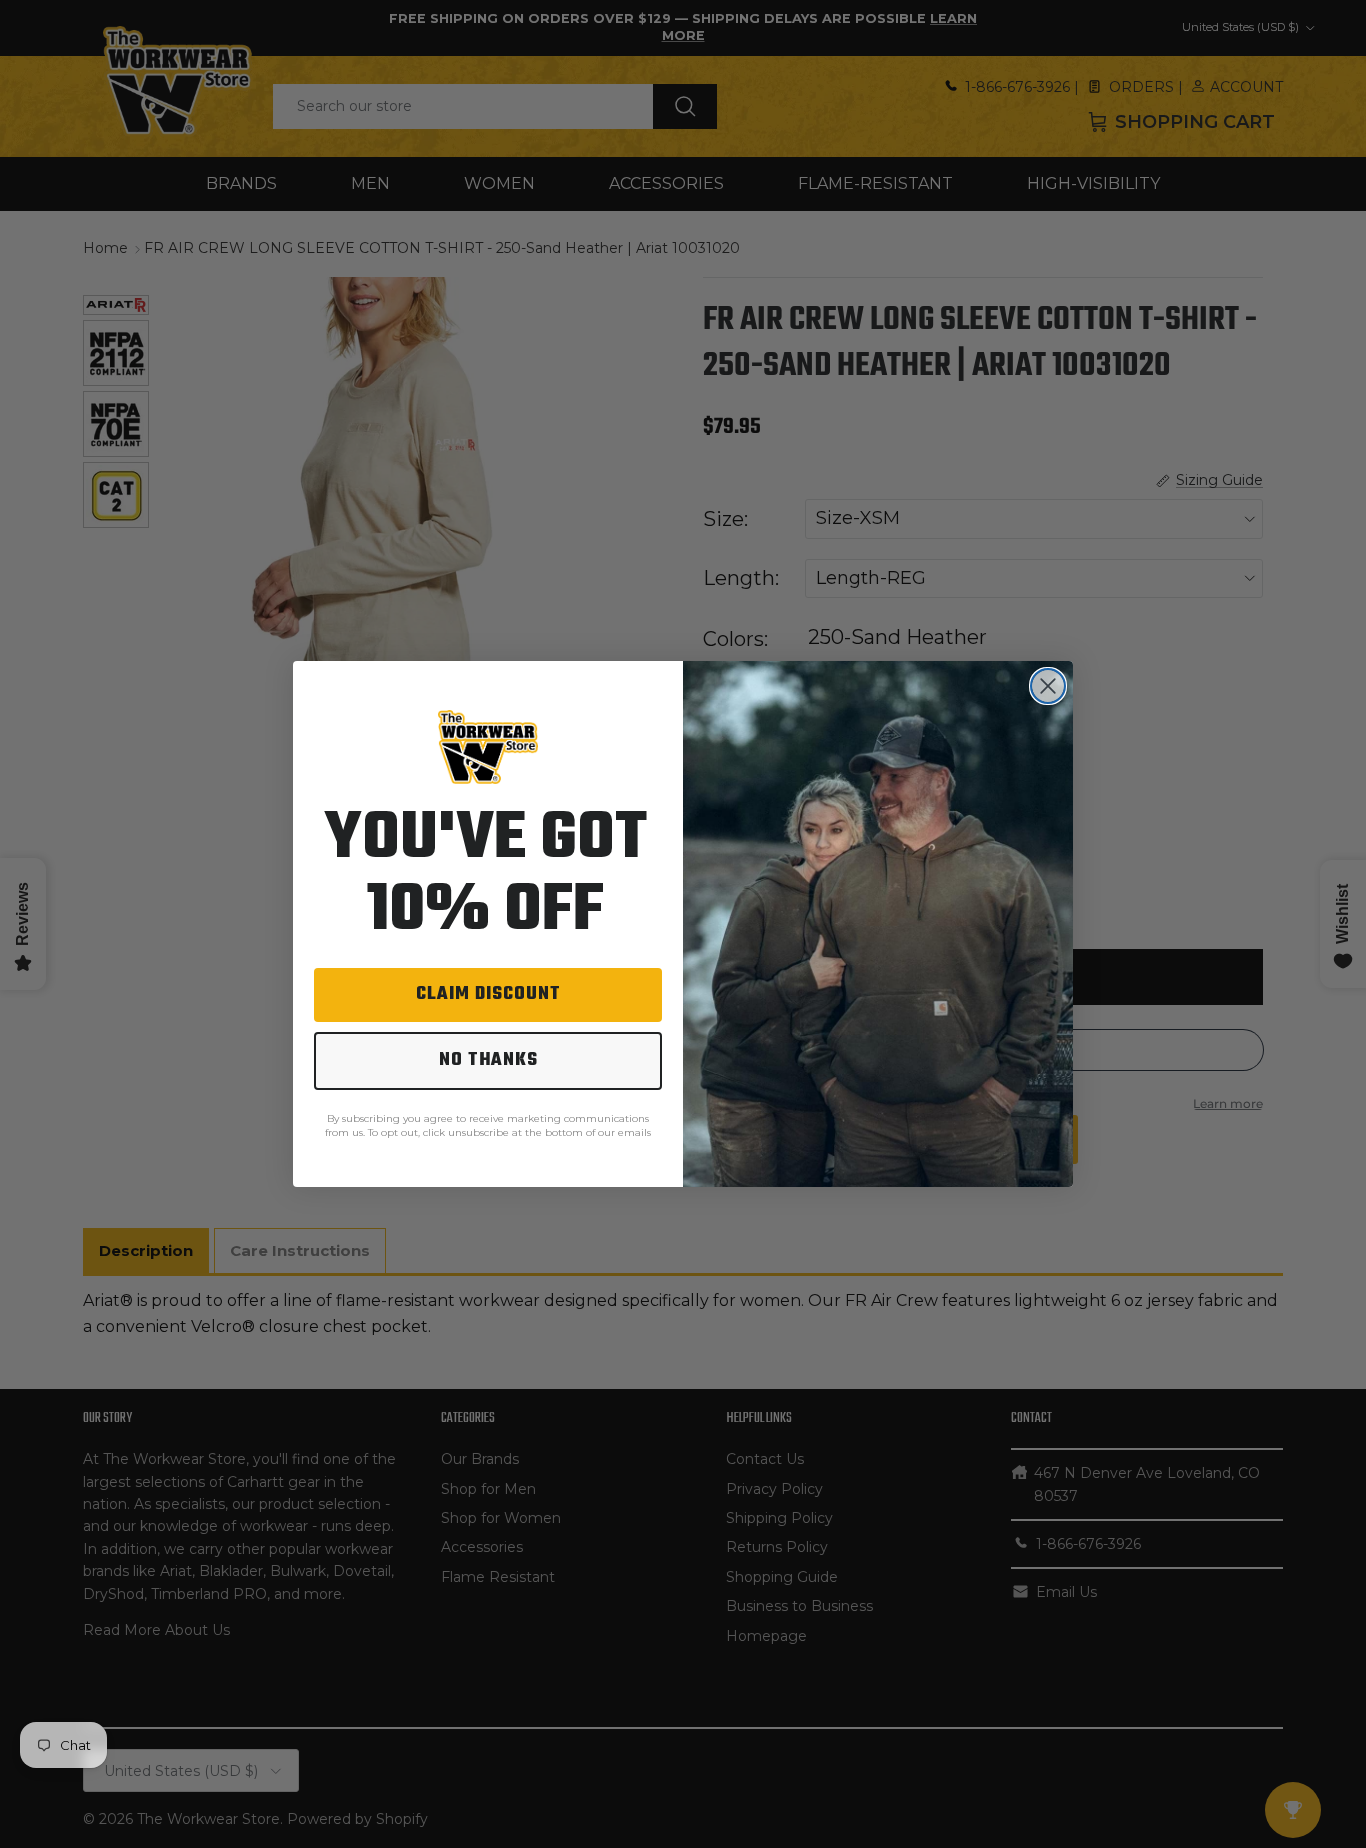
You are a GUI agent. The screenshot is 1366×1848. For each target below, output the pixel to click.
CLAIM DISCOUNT (488, 994)
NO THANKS (488, 1060)
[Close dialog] (1048, 686)
